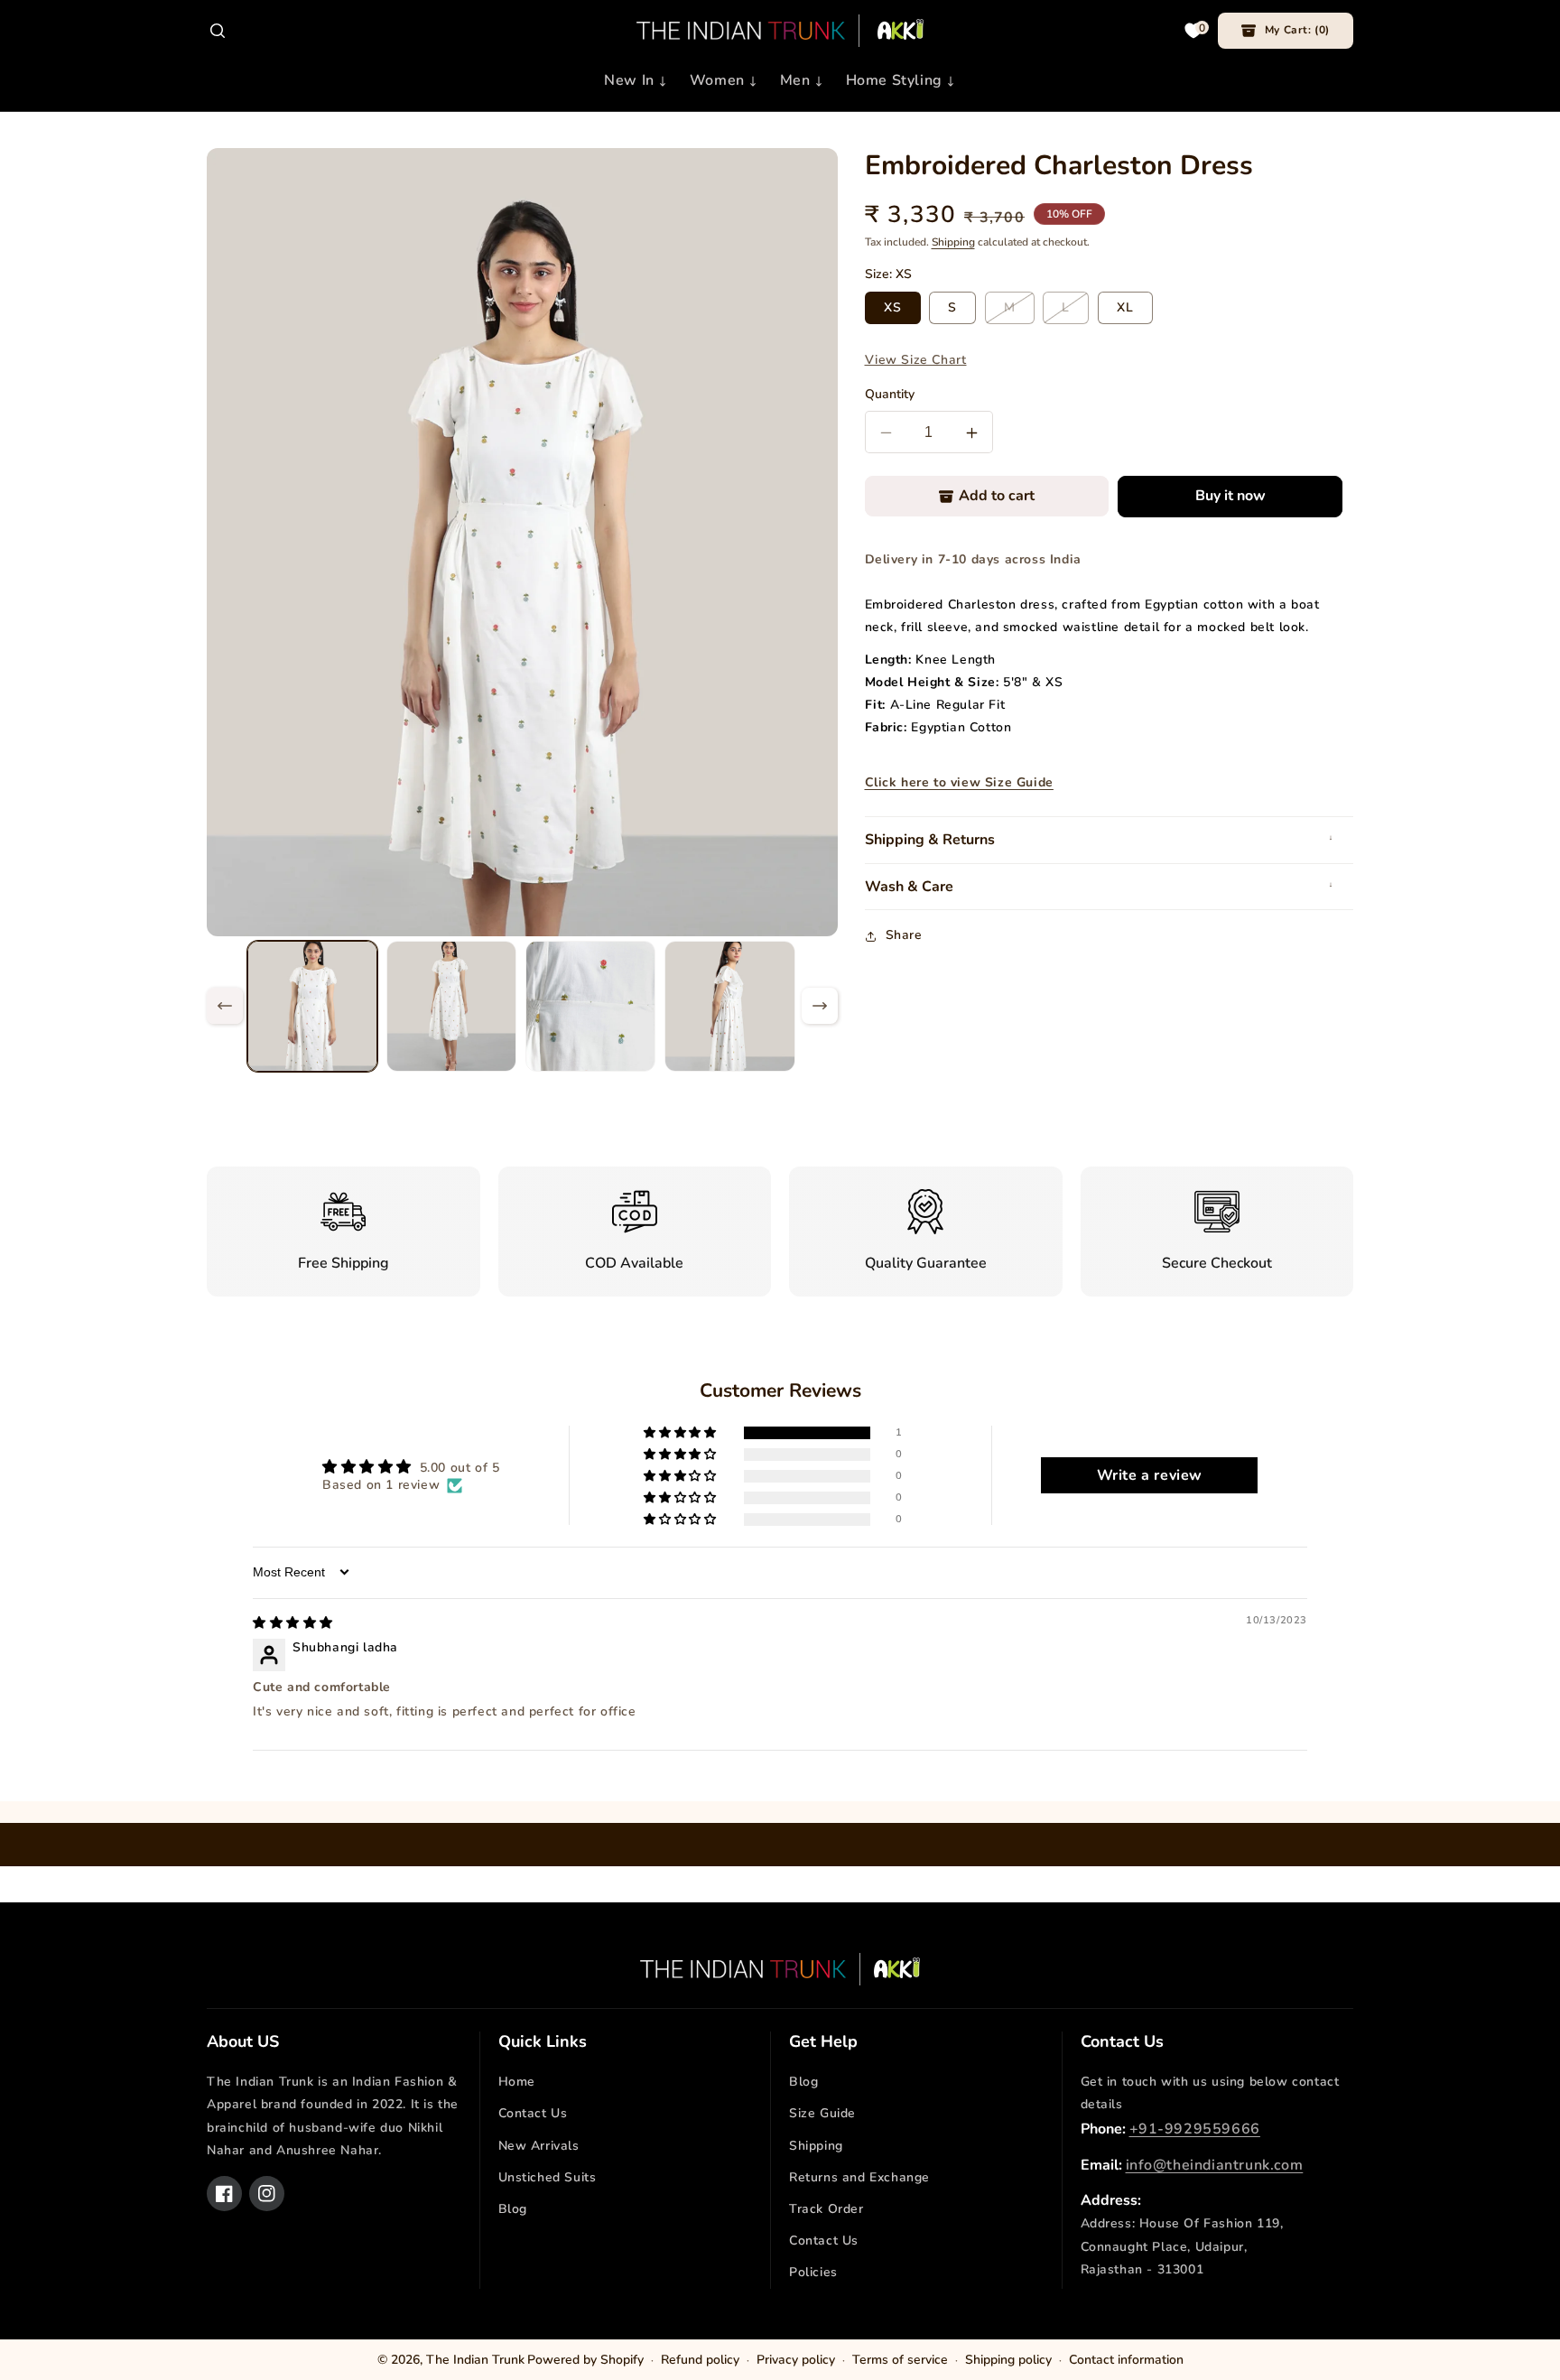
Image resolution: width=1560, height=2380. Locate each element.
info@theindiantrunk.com (1215, 2165)
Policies (813, 2272)
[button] (218, 31)
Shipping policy (1008, 2360)
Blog (513, 2209)
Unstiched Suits (548, 2177)
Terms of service (900, 2360)
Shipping (953, 242)
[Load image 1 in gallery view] (312, 1006)
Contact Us (533, 2113)
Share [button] (904, 936)
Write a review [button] (1150, 1475)
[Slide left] (225, 1006)
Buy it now (1230, 497)
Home (517, 2082)
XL (1125, 308)
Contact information (1126, 2360)
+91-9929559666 (1195, 2129)
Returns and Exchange (859, 2177)
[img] (293, 1623)
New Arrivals (539, 2146)
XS (893, 308)
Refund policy (700, 2360)
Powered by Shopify (585, 2360)
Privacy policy (796, 2360)
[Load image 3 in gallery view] (590, 1006)
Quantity (890, 395)
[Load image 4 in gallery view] (729, 1006)
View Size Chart (916, 361)
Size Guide (822, 2113)
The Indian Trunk (475, 2360)
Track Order (826, 2209)
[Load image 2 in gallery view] (451, 1006)
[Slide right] (820, 1006)
